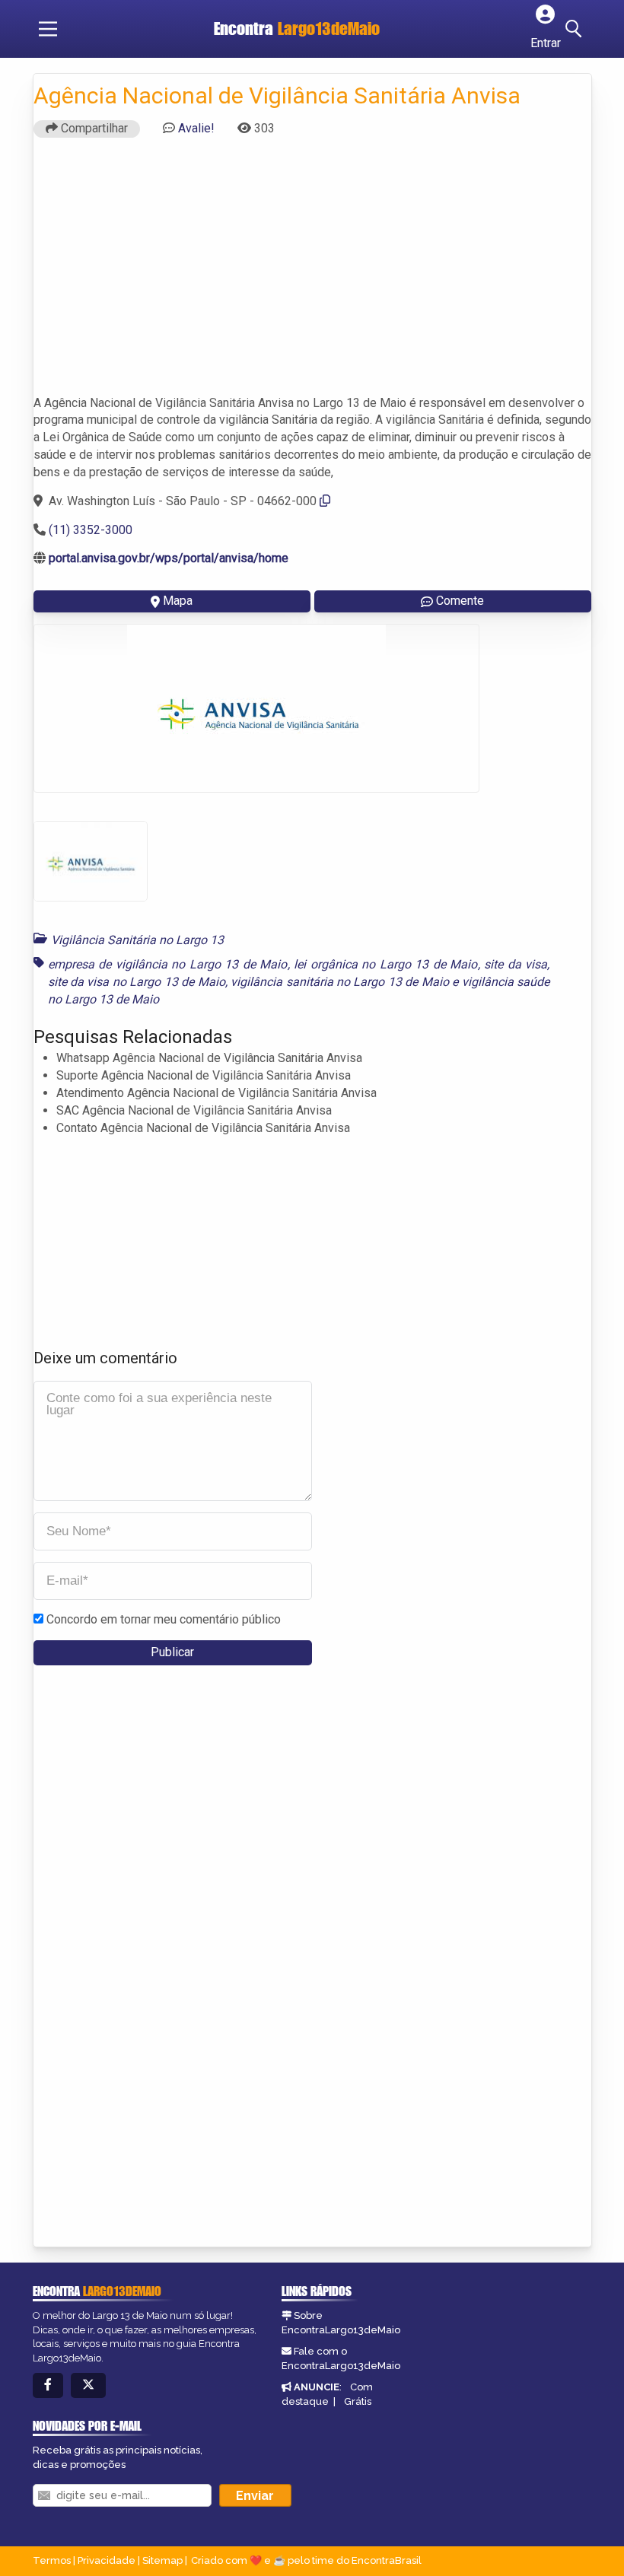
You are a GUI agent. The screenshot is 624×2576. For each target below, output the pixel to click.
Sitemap (162, 2560)
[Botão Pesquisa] (576, 29)
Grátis (358, 2401)
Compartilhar (93, 128)
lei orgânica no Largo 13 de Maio (385, 964)
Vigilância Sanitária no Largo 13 (137, 940)
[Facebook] (48, 2385)
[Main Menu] (48, 29)
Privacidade (107, 2560)
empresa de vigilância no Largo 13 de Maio (168, 964)
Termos (52, 2560)
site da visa (516, 964)
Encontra (297, 29)
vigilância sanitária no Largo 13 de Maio (340, 982)
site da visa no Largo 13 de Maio (137, 982)
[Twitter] (88, 2385)
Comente (460, 601)
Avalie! (196, 128)
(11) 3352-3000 (91, 530)
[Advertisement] (312, 273)
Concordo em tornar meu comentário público (164, 1619)
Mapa (178, 601)
